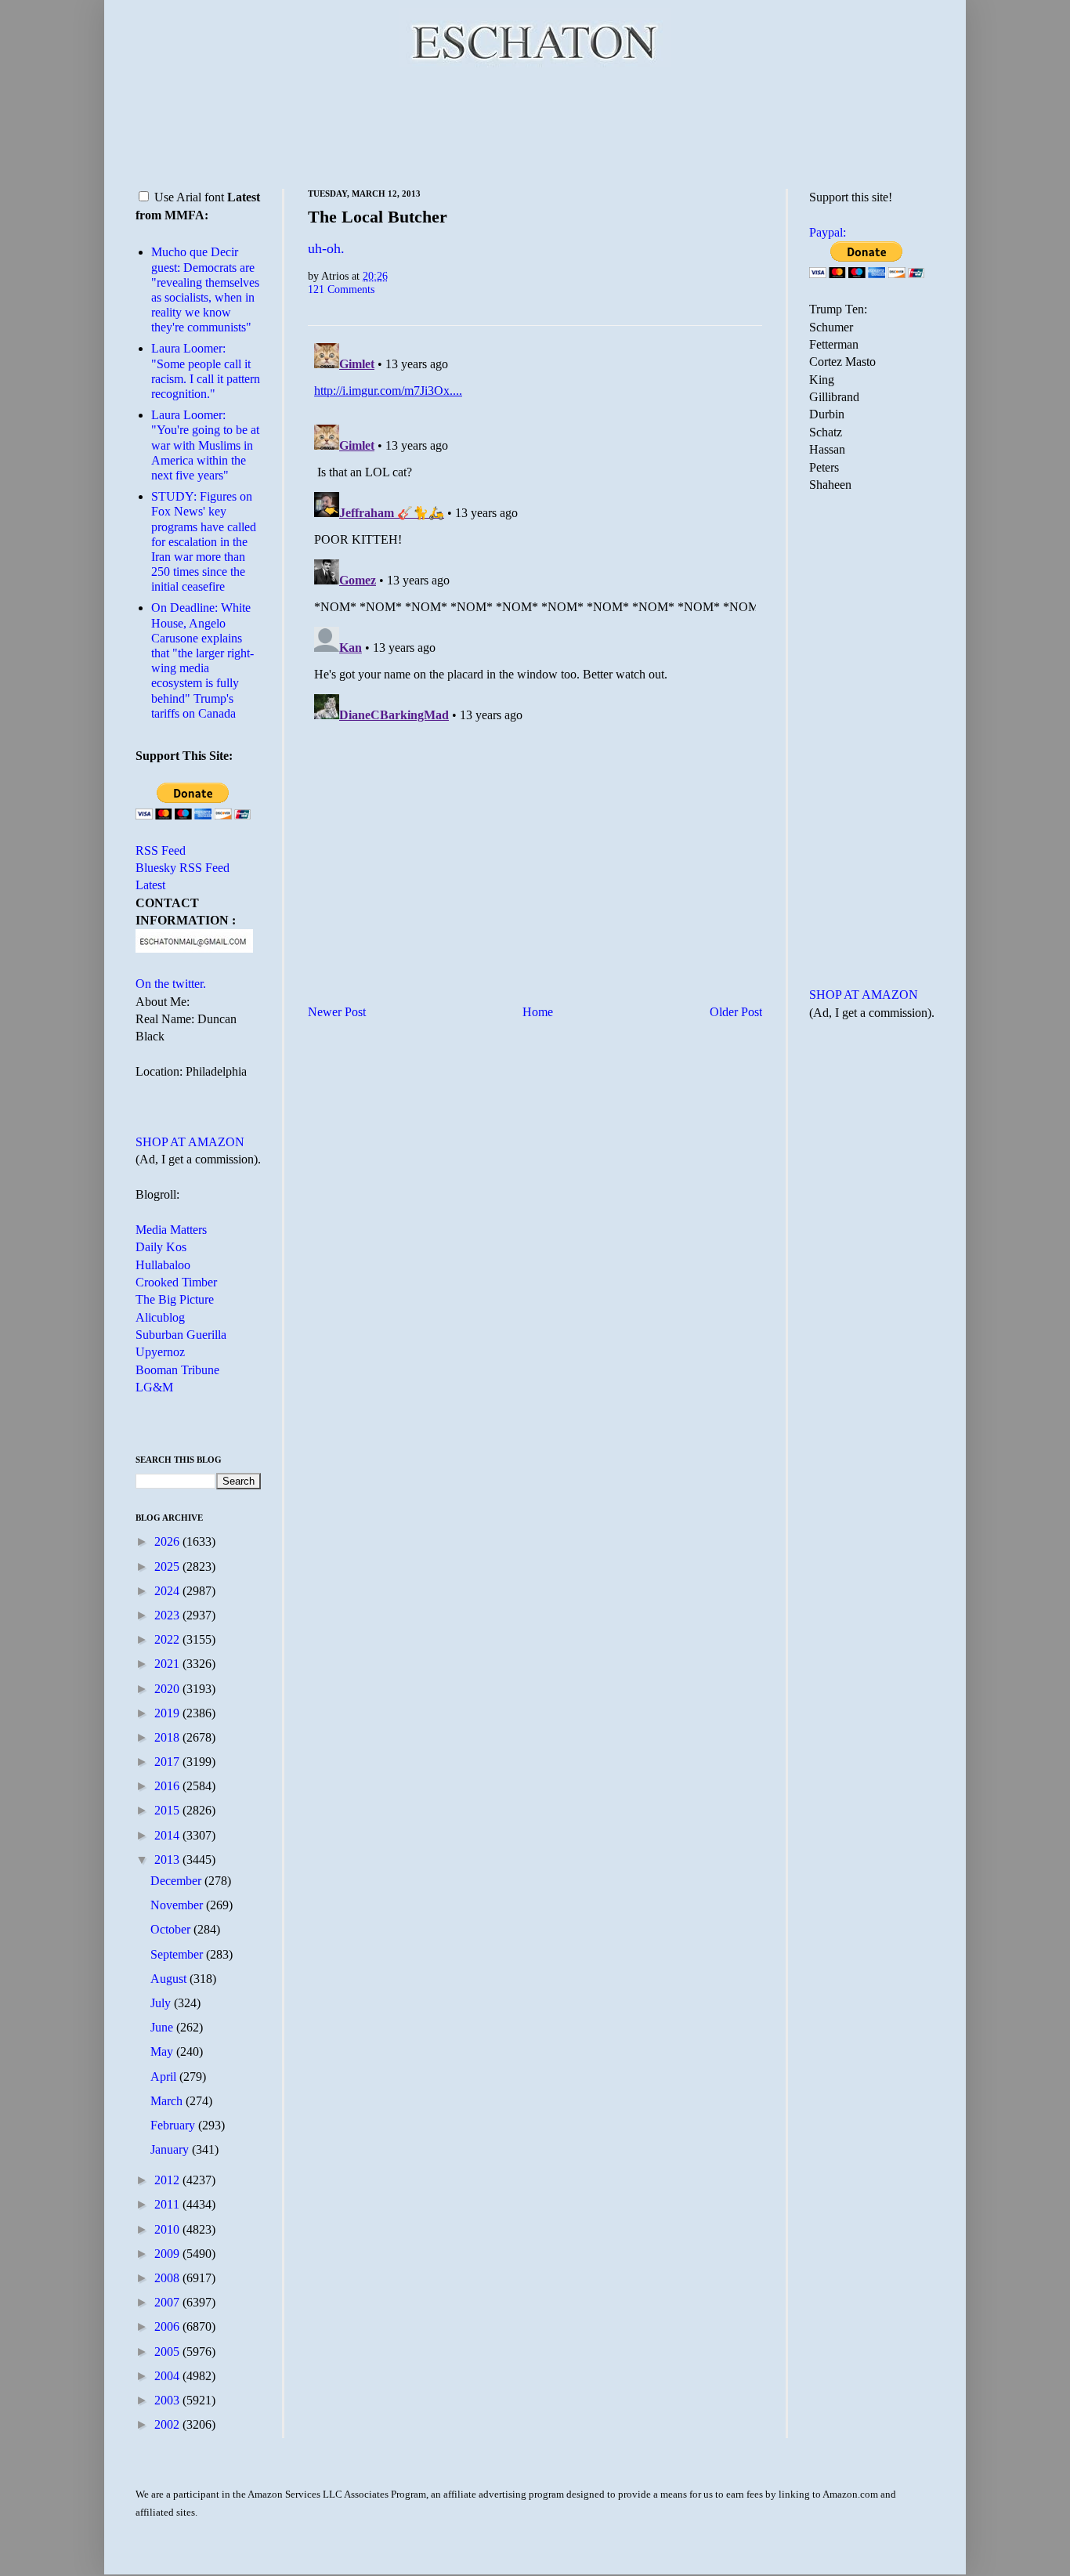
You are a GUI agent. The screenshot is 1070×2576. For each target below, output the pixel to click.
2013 (168, 1860)
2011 (168, 2204)
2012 (168, 2180)
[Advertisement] (535, 125)
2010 (168, 2229)
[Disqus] (535, 533)
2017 (168, 1762)
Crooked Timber (176, 1282)
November (178, 1905)
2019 (168, 1713)
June (163, 2027)
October (172, 1929)
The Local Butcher (378, 217)
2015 (168, 1810)
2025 (168, 1567)
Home (538, 1012)
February (174, 2125)
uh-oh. (326, 248)
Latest (150, 885)
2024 (168, 1591)
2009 (168, 2254)
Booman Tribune (177, 1370)
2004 (168, 2376)
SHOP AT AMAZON (190, 1142)
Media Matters (171, 1230)
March (168, 2101)
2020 (168, 1689)
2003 (168, 2400)
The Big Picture (175, 1299)
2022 (168, 1639)
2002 (168, 2424)
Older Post (736, 1012)
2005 (168, 2352)
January (171, 2149)
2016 (168, 1786)
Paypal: (828, 232)
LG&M (154, 1387)
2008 (168, 2278)
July (162, 2003)
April (165, 2077)
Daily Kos (161, 1247)
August (170, 1979)
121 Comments (341, 289)
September (178, 1954)
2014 (168, 1835)
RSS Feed (161, 850)
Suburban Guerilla (181, 1335)
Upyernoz (160, 1352)
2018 (168, 1737)
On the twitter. (171, 984)
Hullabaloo (163, 1265)
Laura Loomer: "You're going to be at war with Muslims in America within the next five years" (205, 445)
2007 (168, 2302)
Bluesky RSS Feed (183, 868)
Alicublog (160, 1317)
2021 (168, 1664)
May (163, 2051)
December (177, 1881)
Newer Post (337, 1012)
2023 (168, 1615)
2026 (168, 1541)
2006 (168, 2326)
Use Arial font (189, 197)
